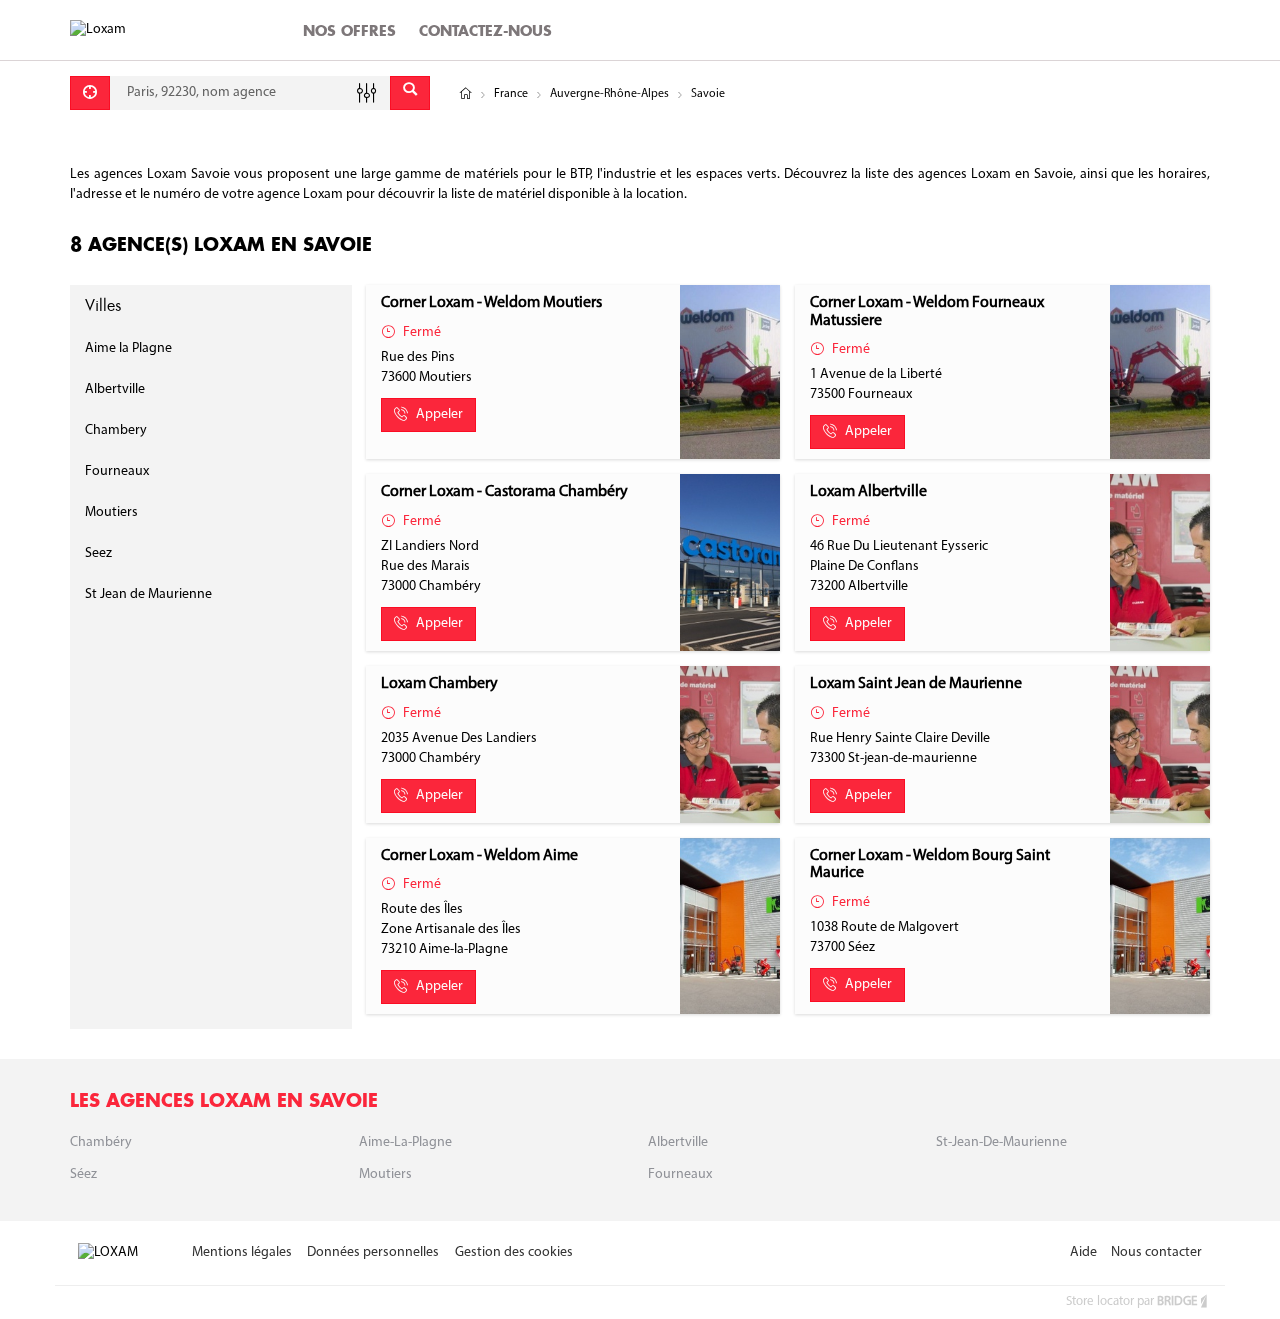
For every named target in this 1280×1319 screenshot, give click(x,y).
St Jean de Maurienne (148, 594)
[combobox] (250, 93)
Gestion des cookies (514, 1252)
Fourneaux (117, 471)
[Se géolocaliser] (90, 93)
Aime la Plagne (128, 348)
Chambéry (101, 1142)
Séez (83, 1174)
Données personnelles (373, 1252)
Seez (98, 553)
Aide (1083, 1252)
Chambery (116, 430)
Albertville (115, 389)
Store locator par (1131, 1301)
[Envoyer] (410, 93)
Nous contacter (1156, 1252)
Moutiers (111, 512)
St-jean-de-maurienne (1001, 1142)
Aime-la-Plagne (405, 1142)
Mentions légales (242, 1252)
